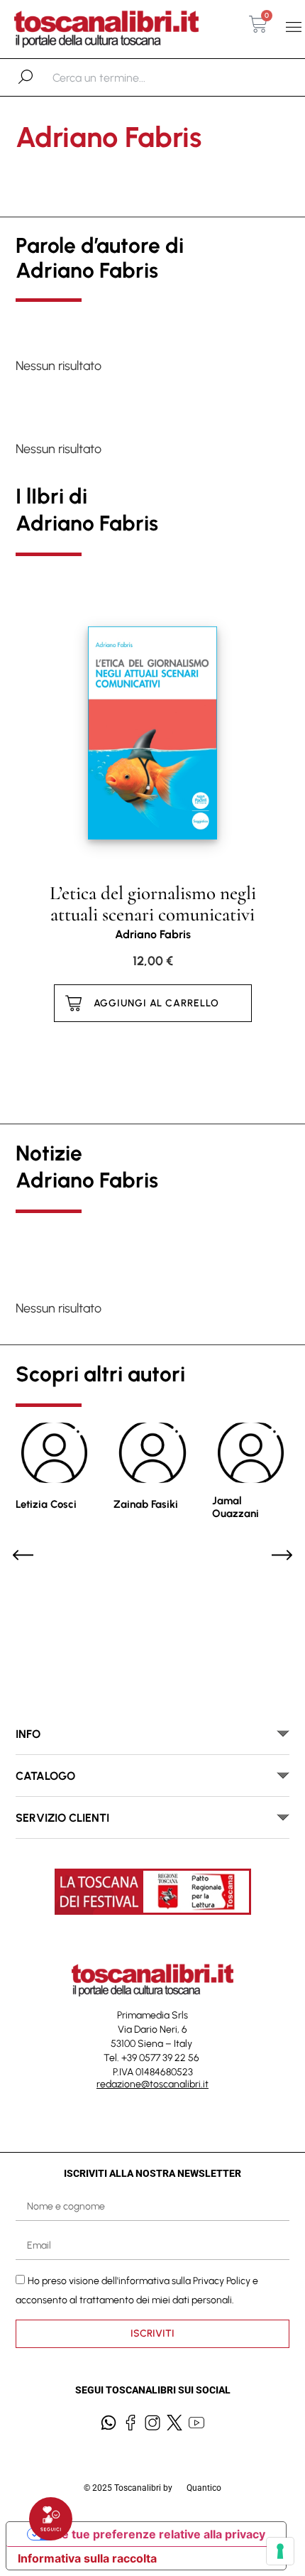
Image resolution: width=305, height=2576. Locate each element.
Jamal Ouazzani (235, 1507)
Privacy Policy (222, 2280)
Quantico (204, 2488)
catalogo (45, 1776)
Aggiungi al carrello (156, 1003)
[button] (293, 27)
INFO (28, 1734)
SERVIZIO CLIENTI (62, 1818)
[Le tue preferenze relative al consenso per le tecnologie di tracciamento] (280, 2551)
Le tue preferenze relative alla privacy (160, 2534)
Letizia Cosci (46, 1504)
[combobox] (126, 77)
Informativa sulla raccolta (87, 2558)
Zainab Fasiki (146, 1504)
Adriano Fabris (153, 934)
